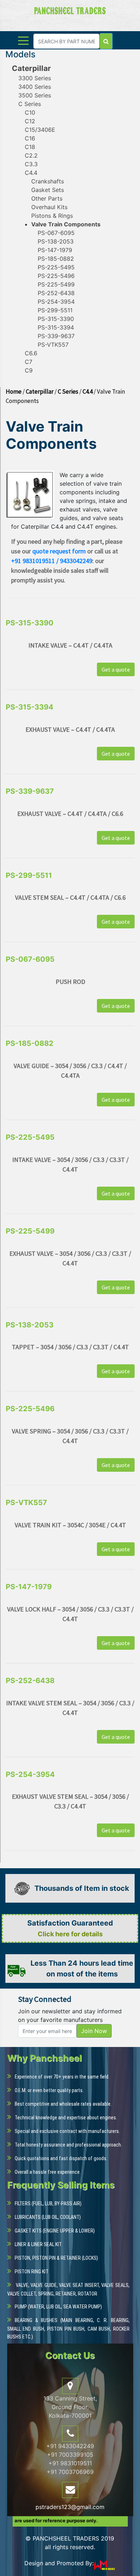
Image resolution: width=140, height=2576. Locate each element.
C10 (30, 112)
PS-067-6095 (56, 233)
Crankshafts (48, 181)
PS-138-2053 (56, 241)
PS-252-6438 (56, 293)
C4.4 (31, 173)
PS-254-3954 (56, 302)
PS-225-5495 (56, 267)
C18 (30, 147)
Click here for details (70, 1934)
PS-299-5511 (55, 310)
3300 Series (35, 78)
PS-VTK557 (53, 345)
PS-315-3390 (56, 319)
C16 (30, 138)
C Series (30, 104)
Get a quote (116, 669)
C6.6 (31, 353)
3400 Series (35, 87)
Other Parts (47, 198)
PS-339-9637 (56, 336)
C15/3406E (40, 130)
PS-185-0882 (56, 259)
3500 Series (35, 95)
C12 (30, 121)
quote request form (59, 551)
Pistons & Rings (52, 216)
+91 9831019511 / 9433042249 (52, 561)
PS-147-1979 (55, 250)
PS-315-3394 (56, 327)
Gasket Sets (48, 190)
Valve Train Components (66, 224)
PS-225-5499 (56, 284)
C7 (29, 362)
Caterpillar (31, 68)
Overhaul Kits (49, 207)
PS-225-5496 (56, 276)
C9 (29, 370)
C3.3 (31, 164)
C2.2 (31, 155)
